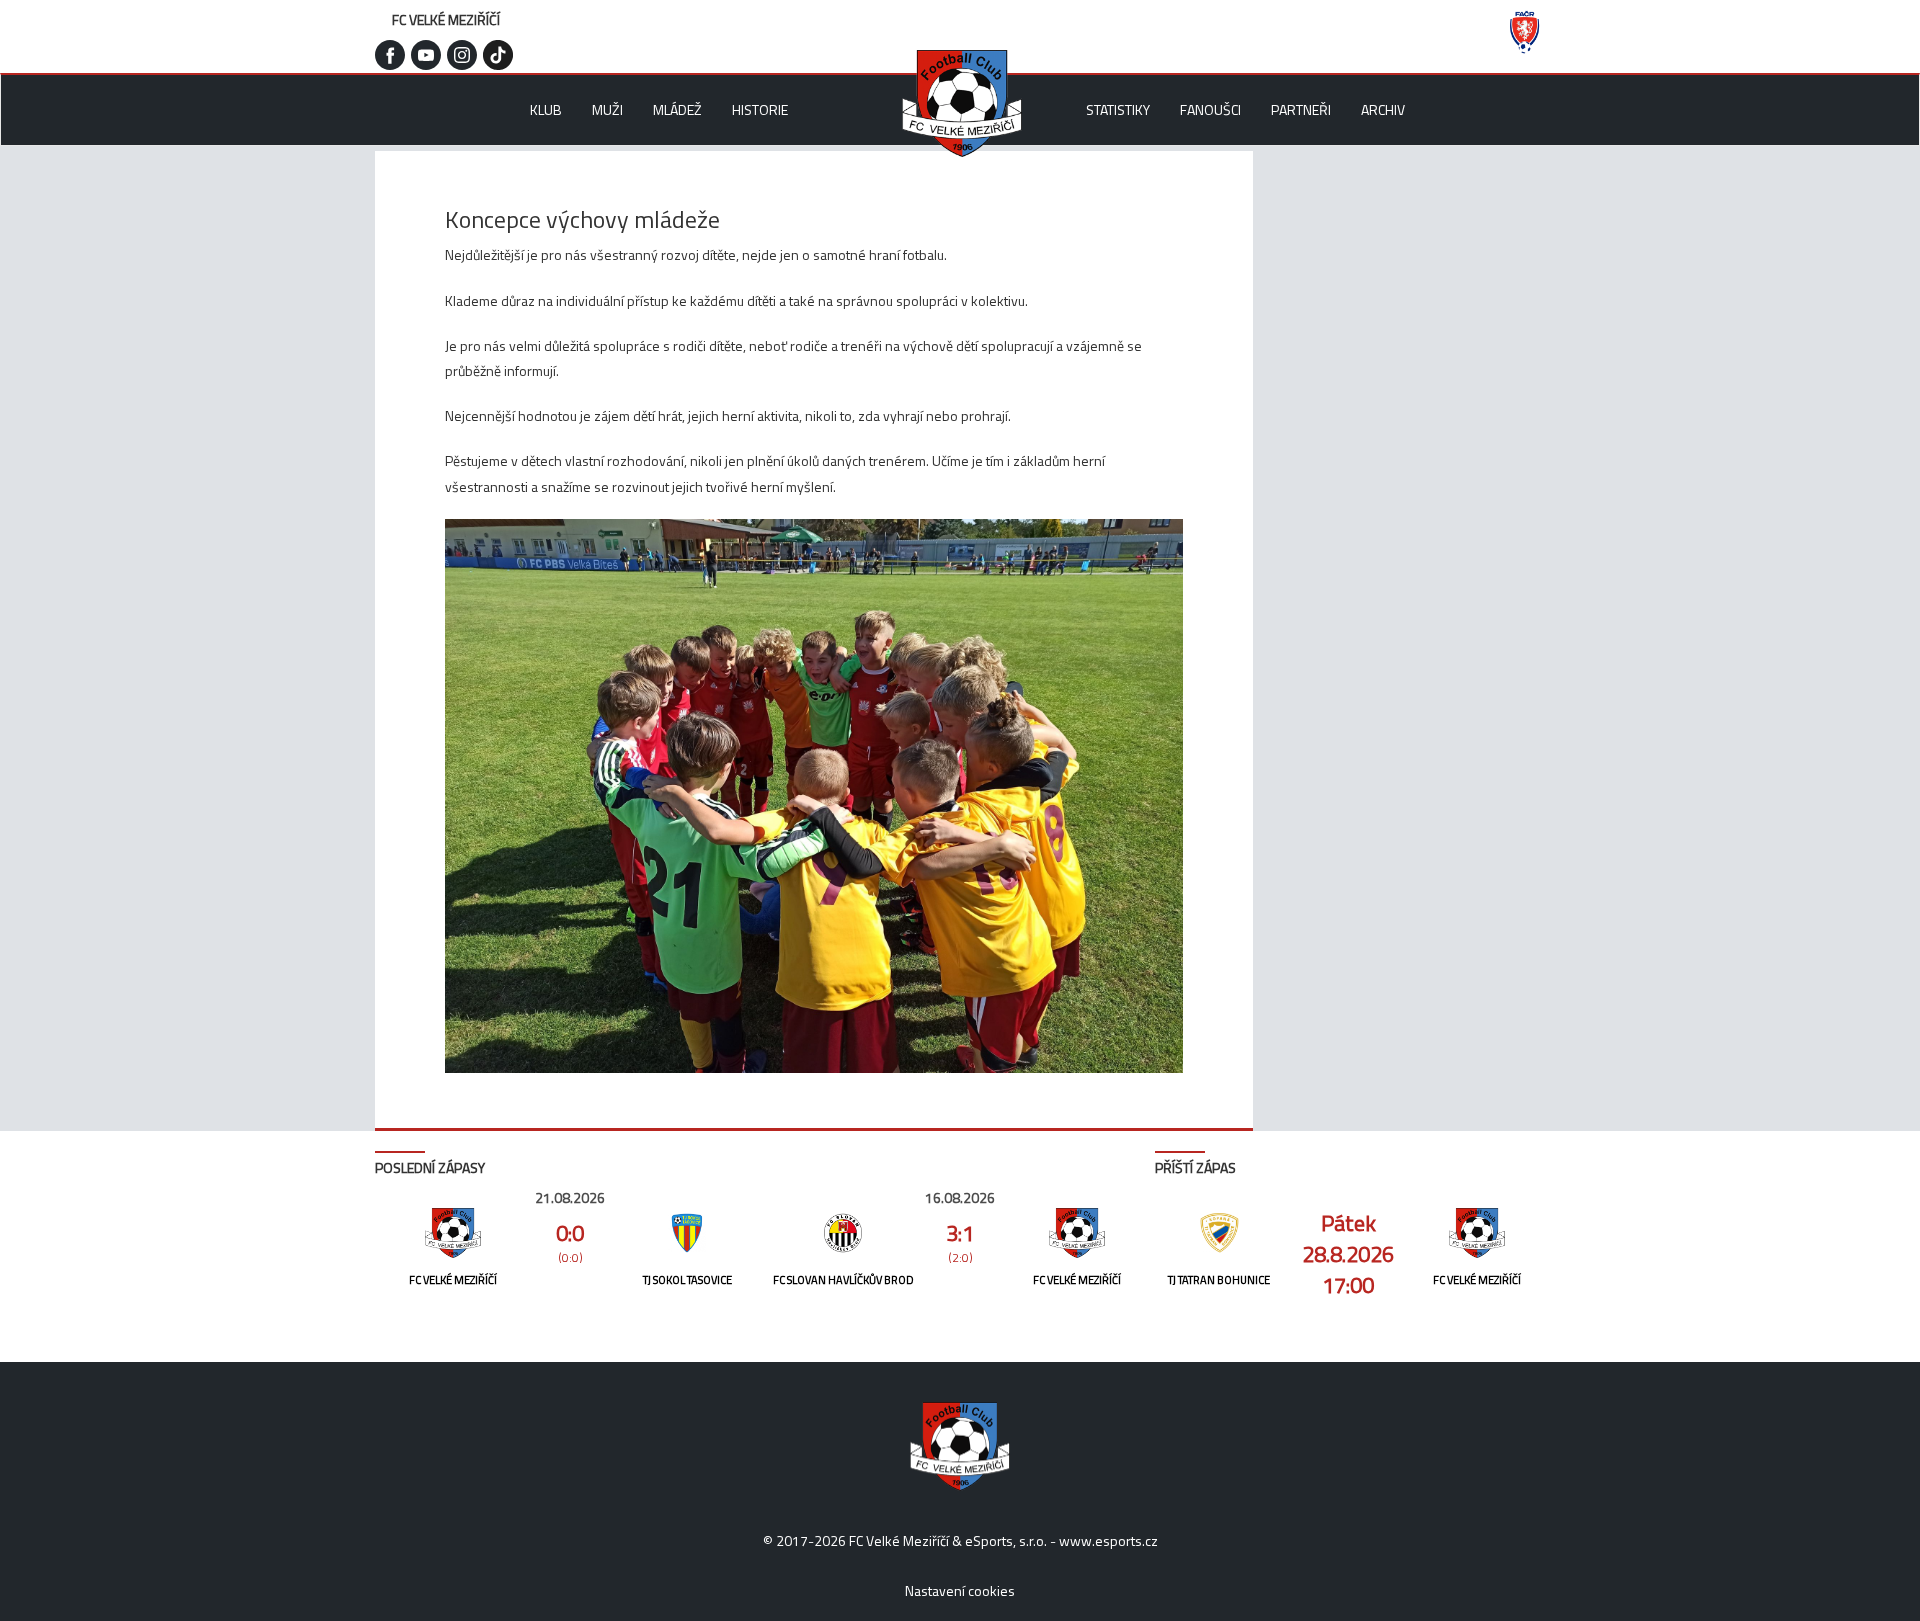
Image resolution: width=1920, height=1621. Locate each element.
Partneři (1301, 109)
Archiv (1383, 109)
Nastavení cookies (960, 1590)
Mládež (677, 109)
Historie (760, 109)
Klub (546, 109)
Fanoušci (1210, 109)
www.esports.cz (1108, 1540)
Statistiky (1118, 109)
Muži (607, 109)
